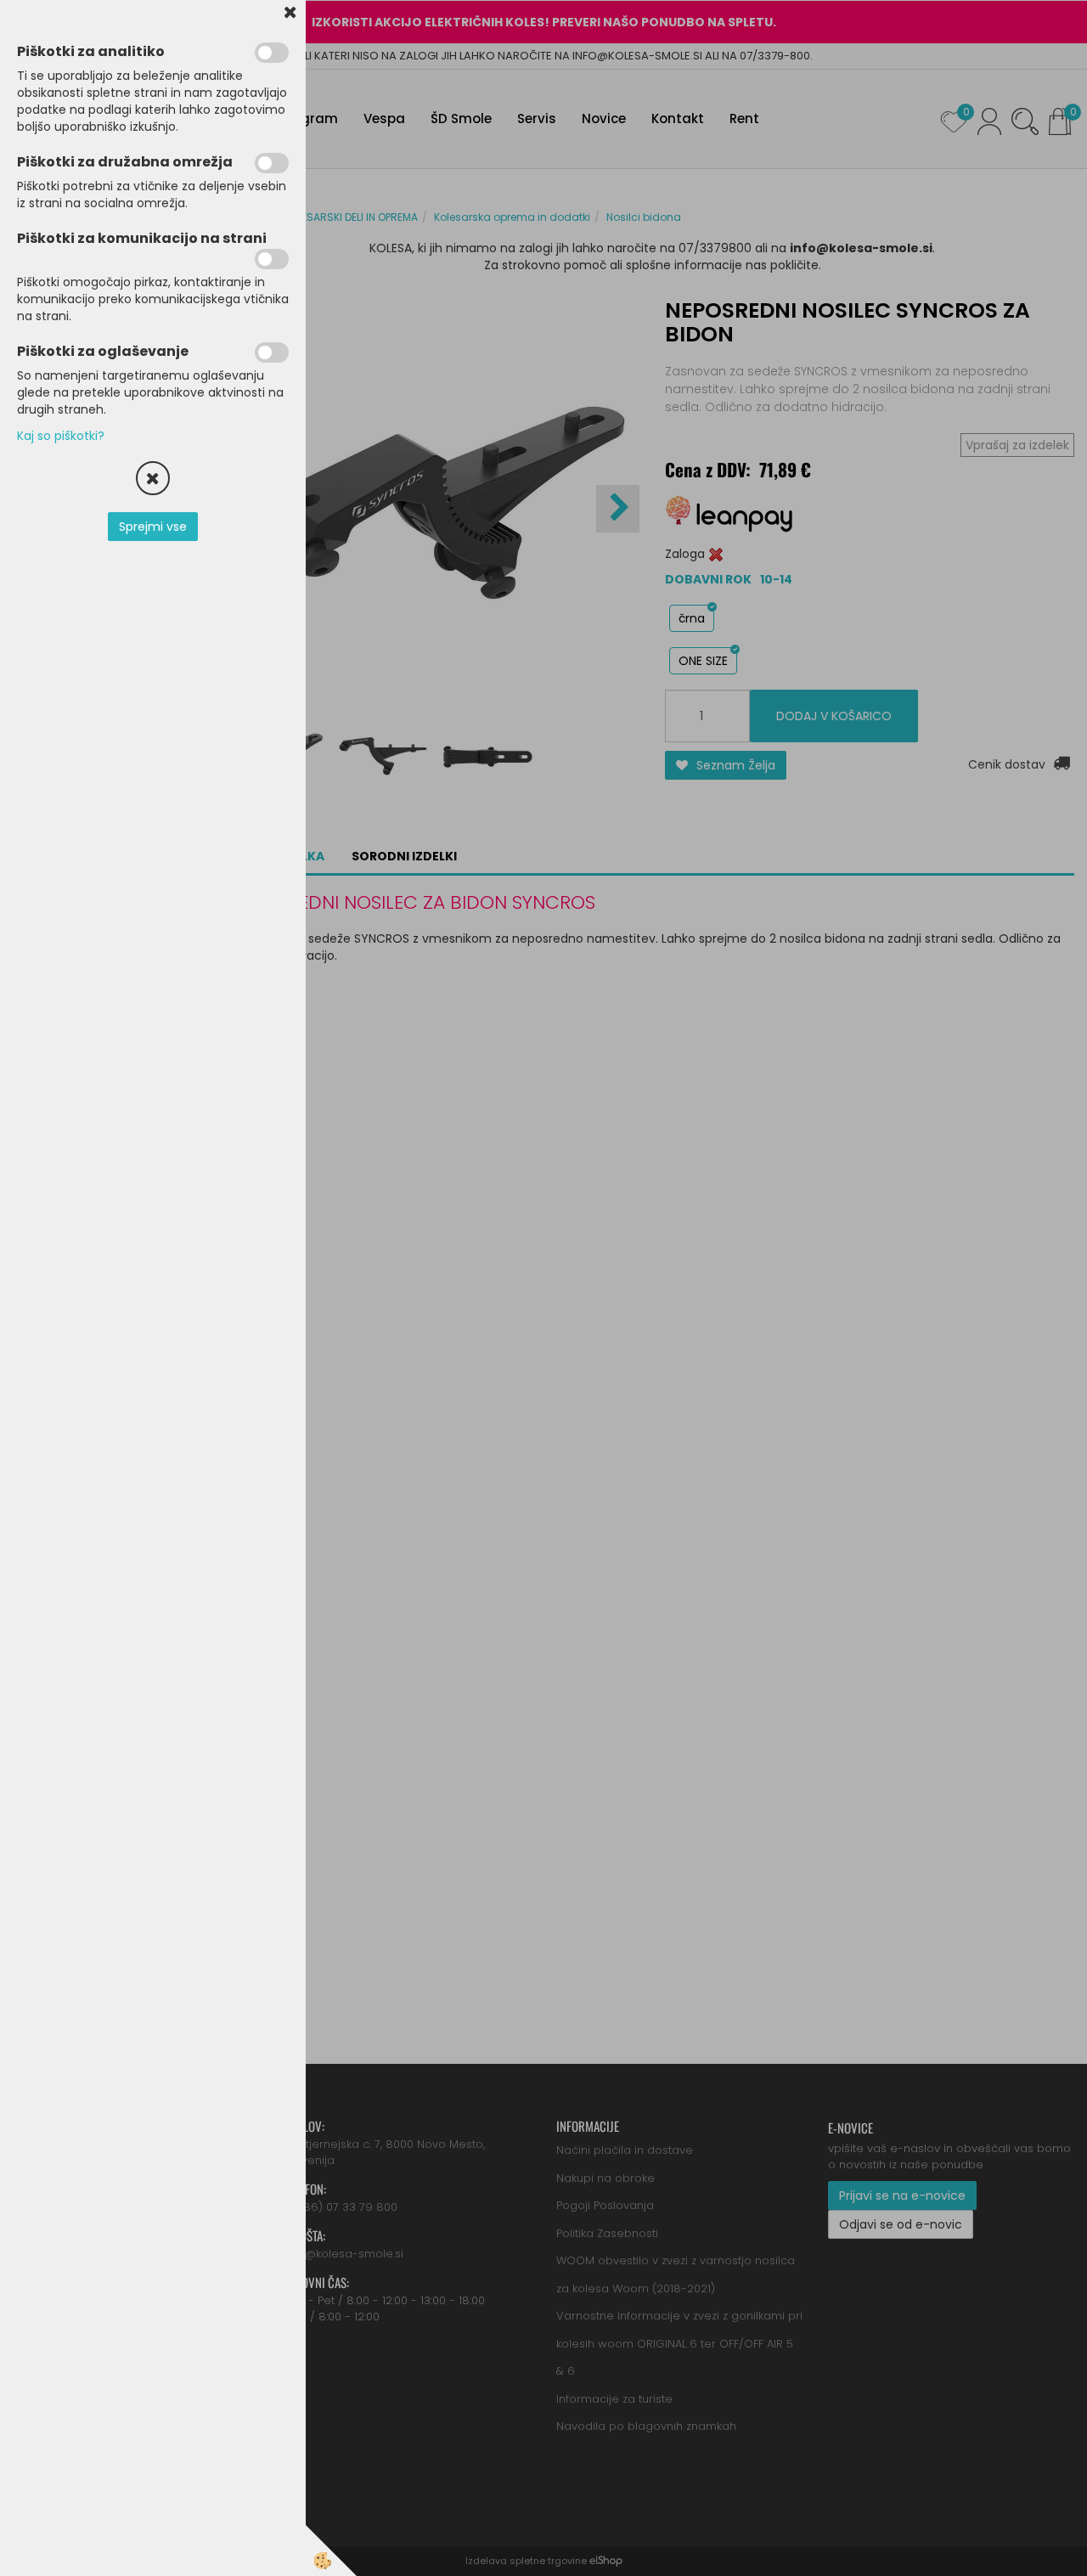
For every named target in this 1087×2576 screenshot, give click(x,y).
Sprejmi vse (153, 527)
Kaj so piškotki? (61, 436)
